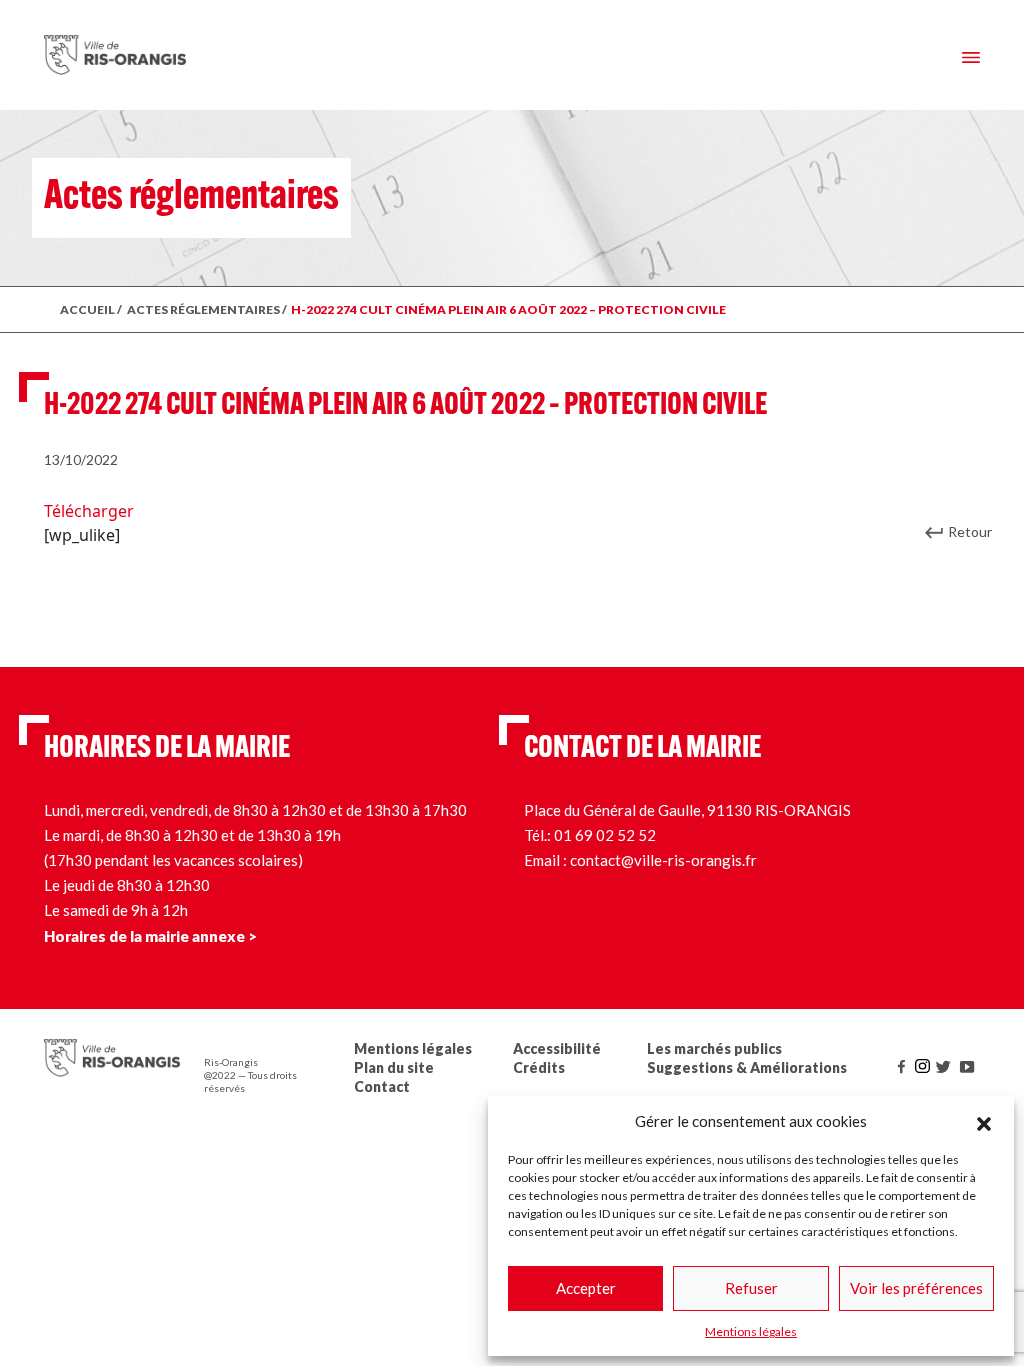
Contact (382, 1086)
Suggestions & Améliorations (747, 1067)
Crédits (539, 1067)
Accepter (586, 1288)
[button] (984, 1121)
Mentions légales (751, 1331)
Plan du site (394, 1067)
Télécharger (89, 511)
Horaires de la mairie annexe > (150, 936)
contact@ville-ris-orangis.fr (663, 860)
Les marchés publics (714, 1048)
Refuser (751, 1288)
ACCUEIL (87, 309)
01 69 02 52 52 (605, 835)
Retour (970, 531)
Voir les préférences (916, 1288)
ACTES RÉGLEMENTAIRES (203, 309)
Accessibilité (557, 1048)
